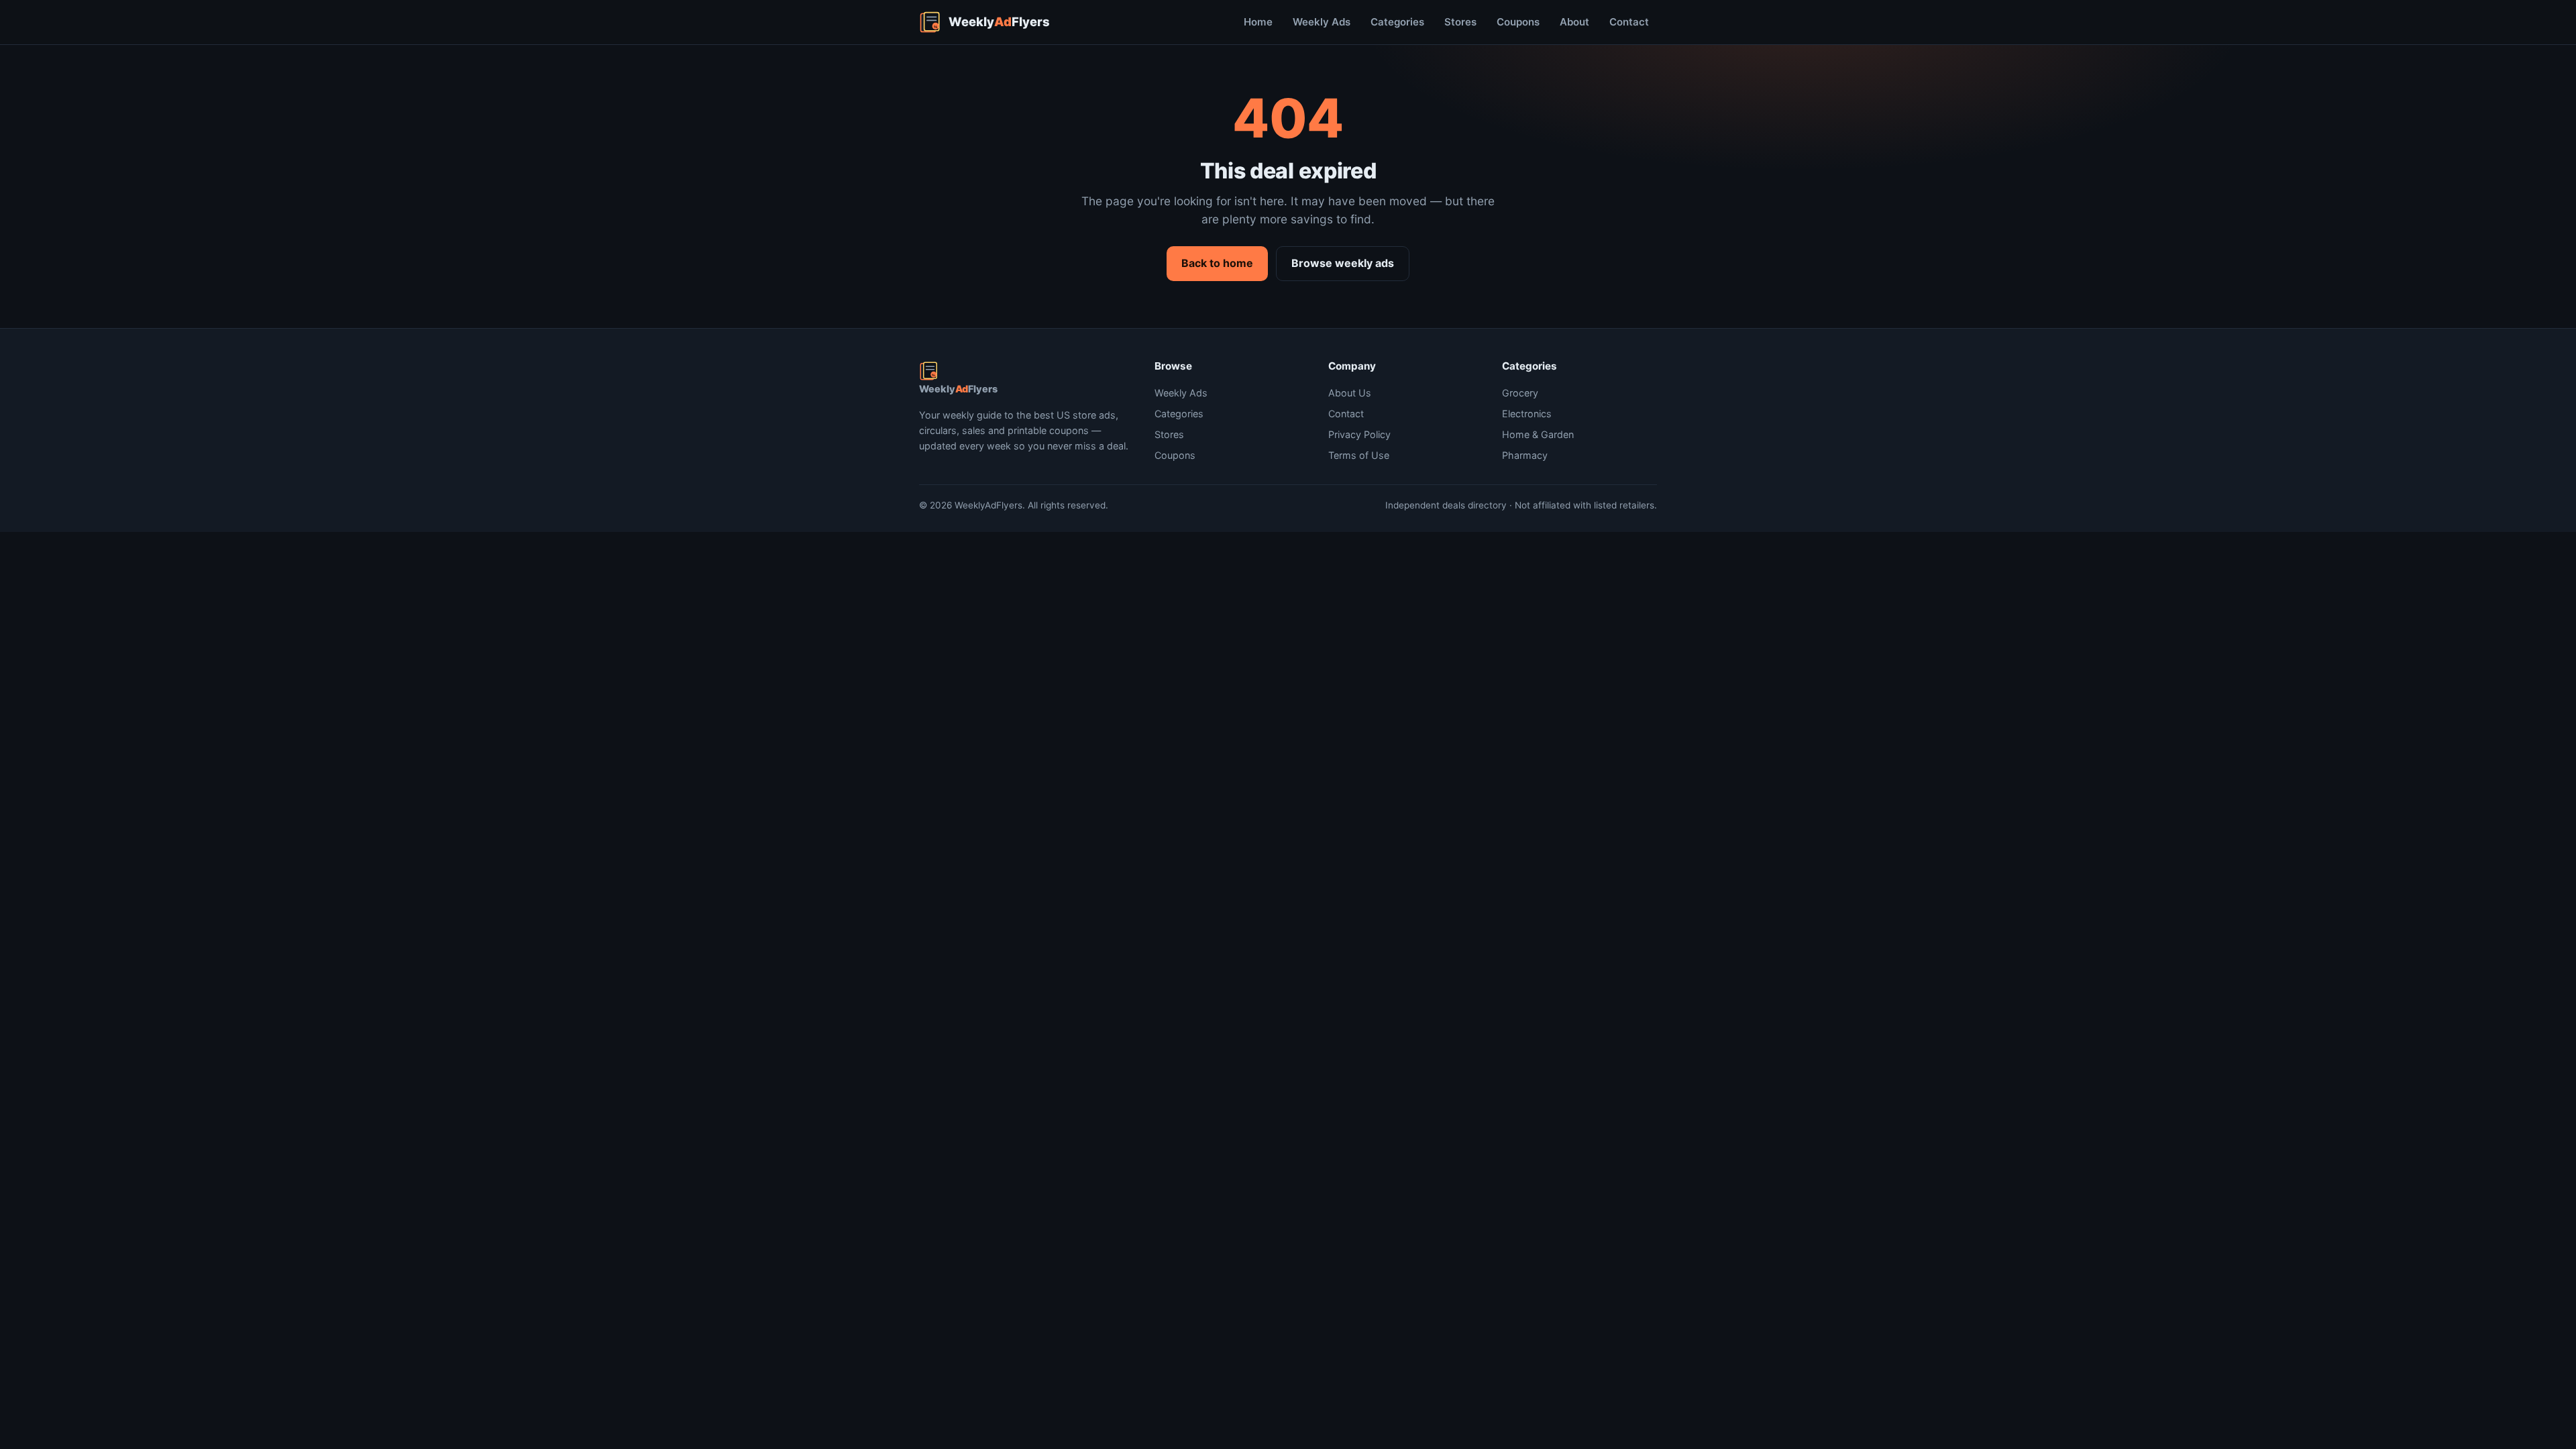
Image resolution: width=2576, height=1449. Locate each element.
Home (1258, 22)
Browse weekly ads (1343, 263)
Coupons (1518, 22)
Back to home (1217, 263)
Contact (1629, 22)
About (1574, 22)
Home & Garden (1538, 434)
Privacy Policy (1359, 434)
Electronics (1527, 414)
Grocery (1520, 393)
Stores (1460, 22)
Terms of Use (1359, 455)
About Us (1350, 393)
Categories (1397, 22)
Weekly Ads (1322, 22)
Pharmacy (1525, 455)
